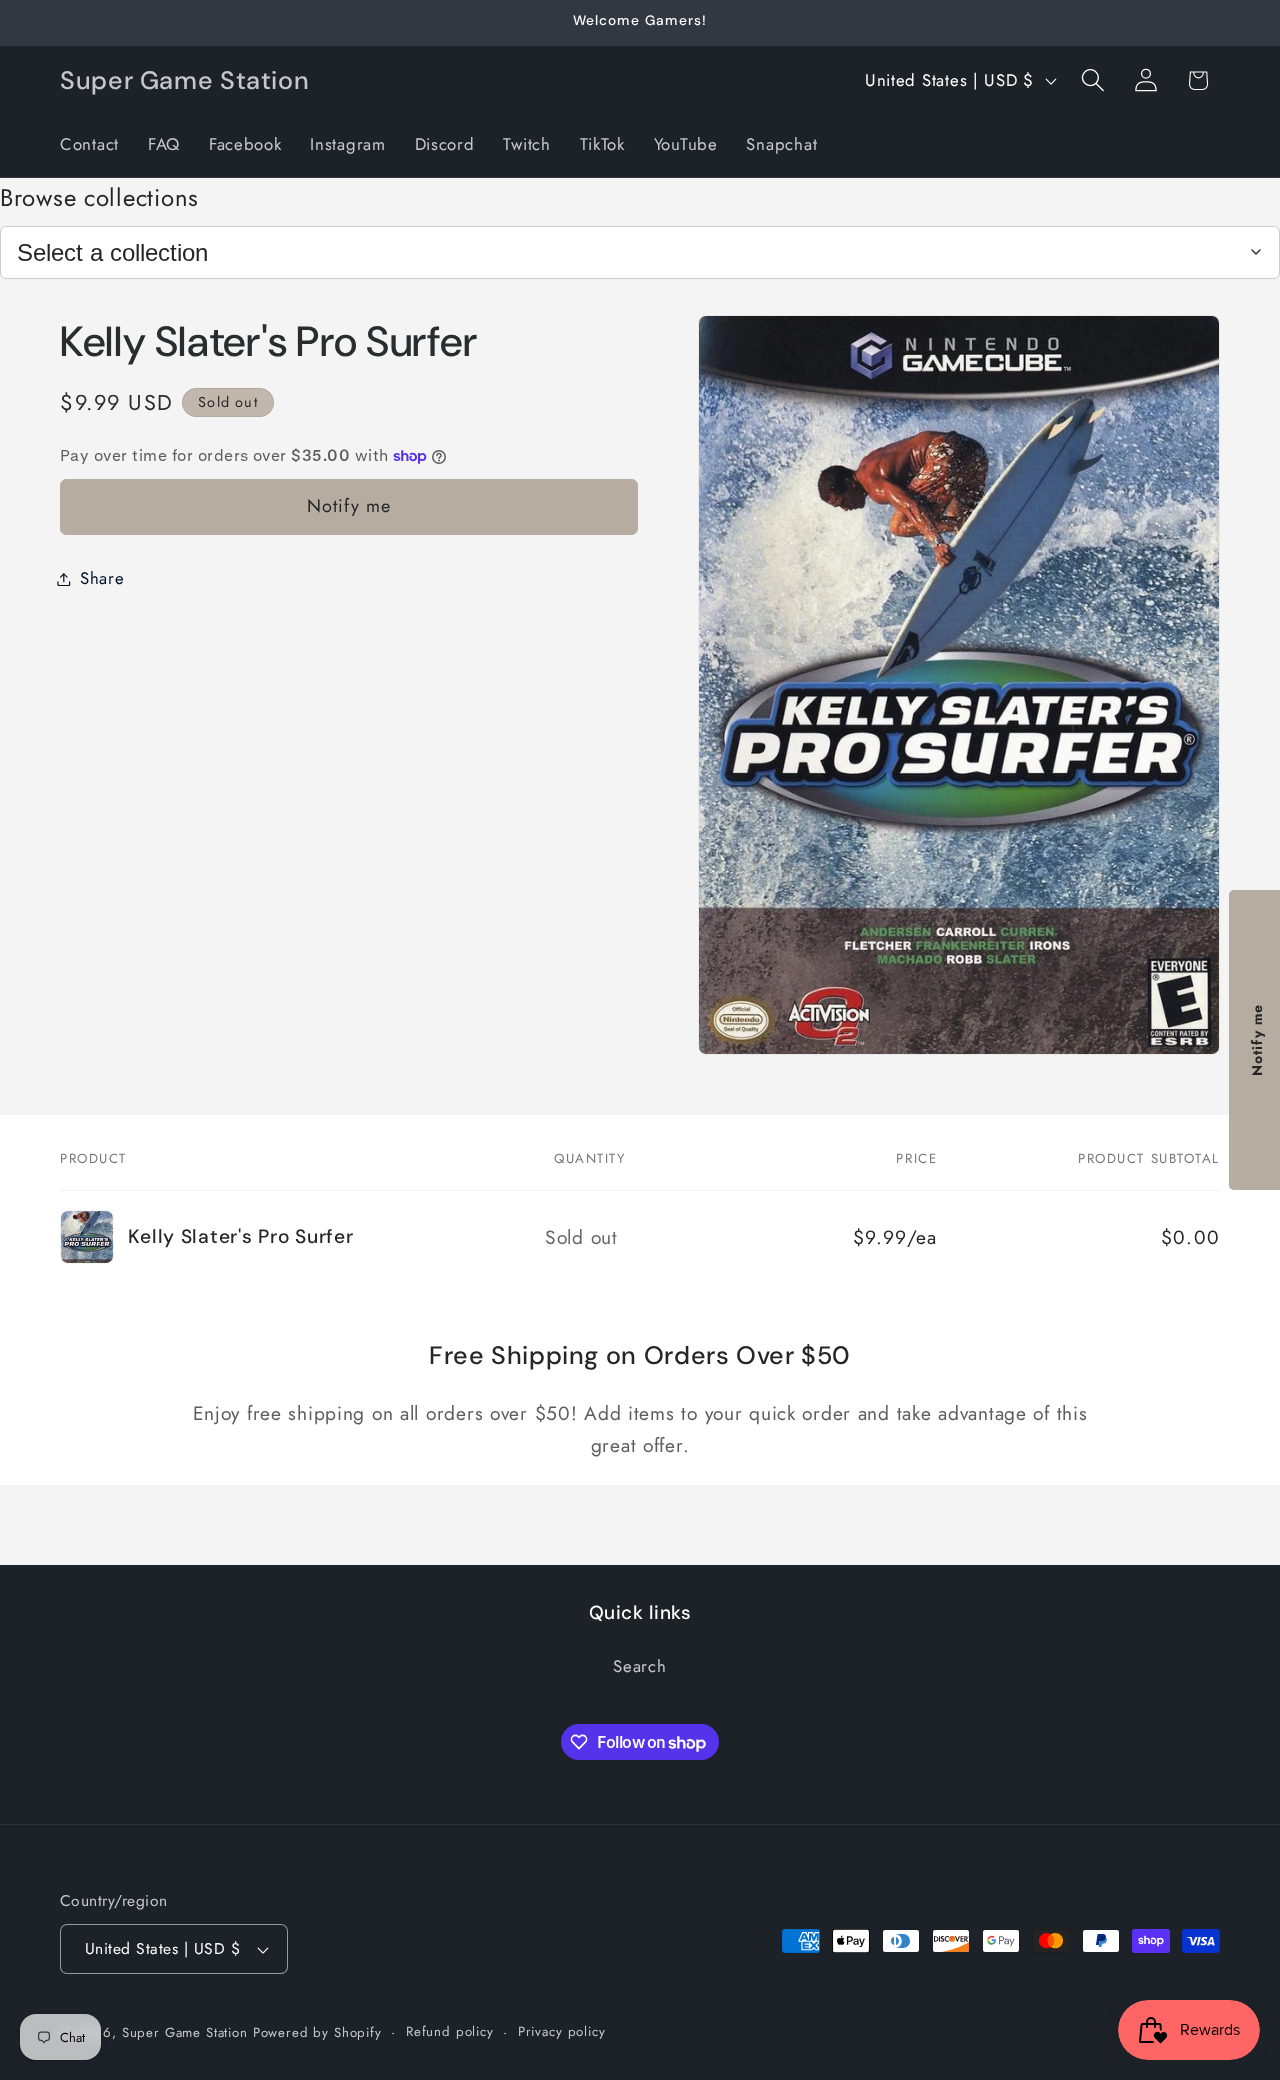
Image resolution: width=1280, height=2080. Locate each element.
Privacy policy (562, 2031)
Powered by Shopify (317, 2032)
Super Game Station (185, 2032)
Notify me (349, 506)
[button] (1092, 80)
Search (639, 1667)
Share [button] (102, 578)
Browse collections (99, 197)
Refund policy (450, 2031)
